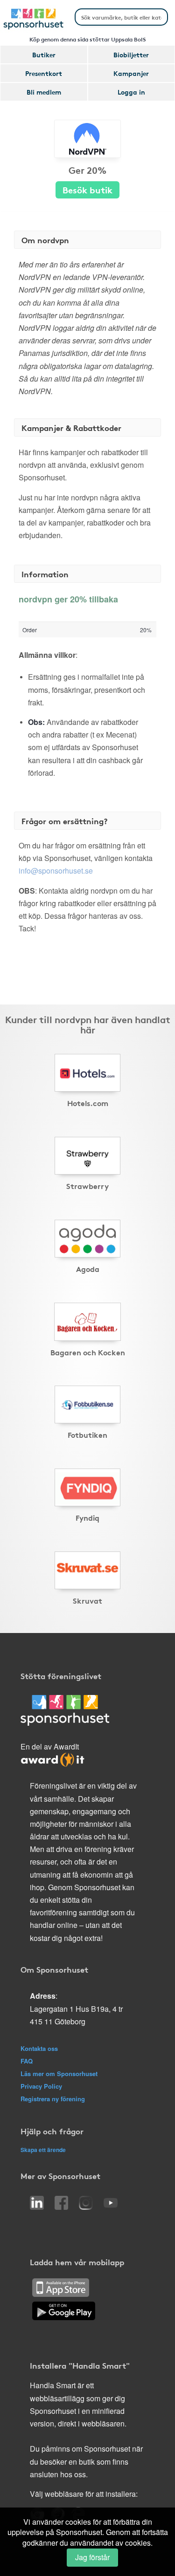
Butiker (44, 55)
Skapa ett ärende (43, 2150)
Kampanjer (131, 73)
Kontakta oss (39, 2048)
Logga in (131, 92)
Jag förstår (92, 2557)
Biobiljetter (131, 55)
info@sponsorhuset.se (56, 871)
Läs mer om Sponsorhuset (59, 2074)
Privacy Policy (41, 2086)
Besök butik (87, 189)
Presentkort (44, 73)
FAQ (27, 2061)
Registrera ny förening (53, 2099)
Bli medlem (44, 92)
